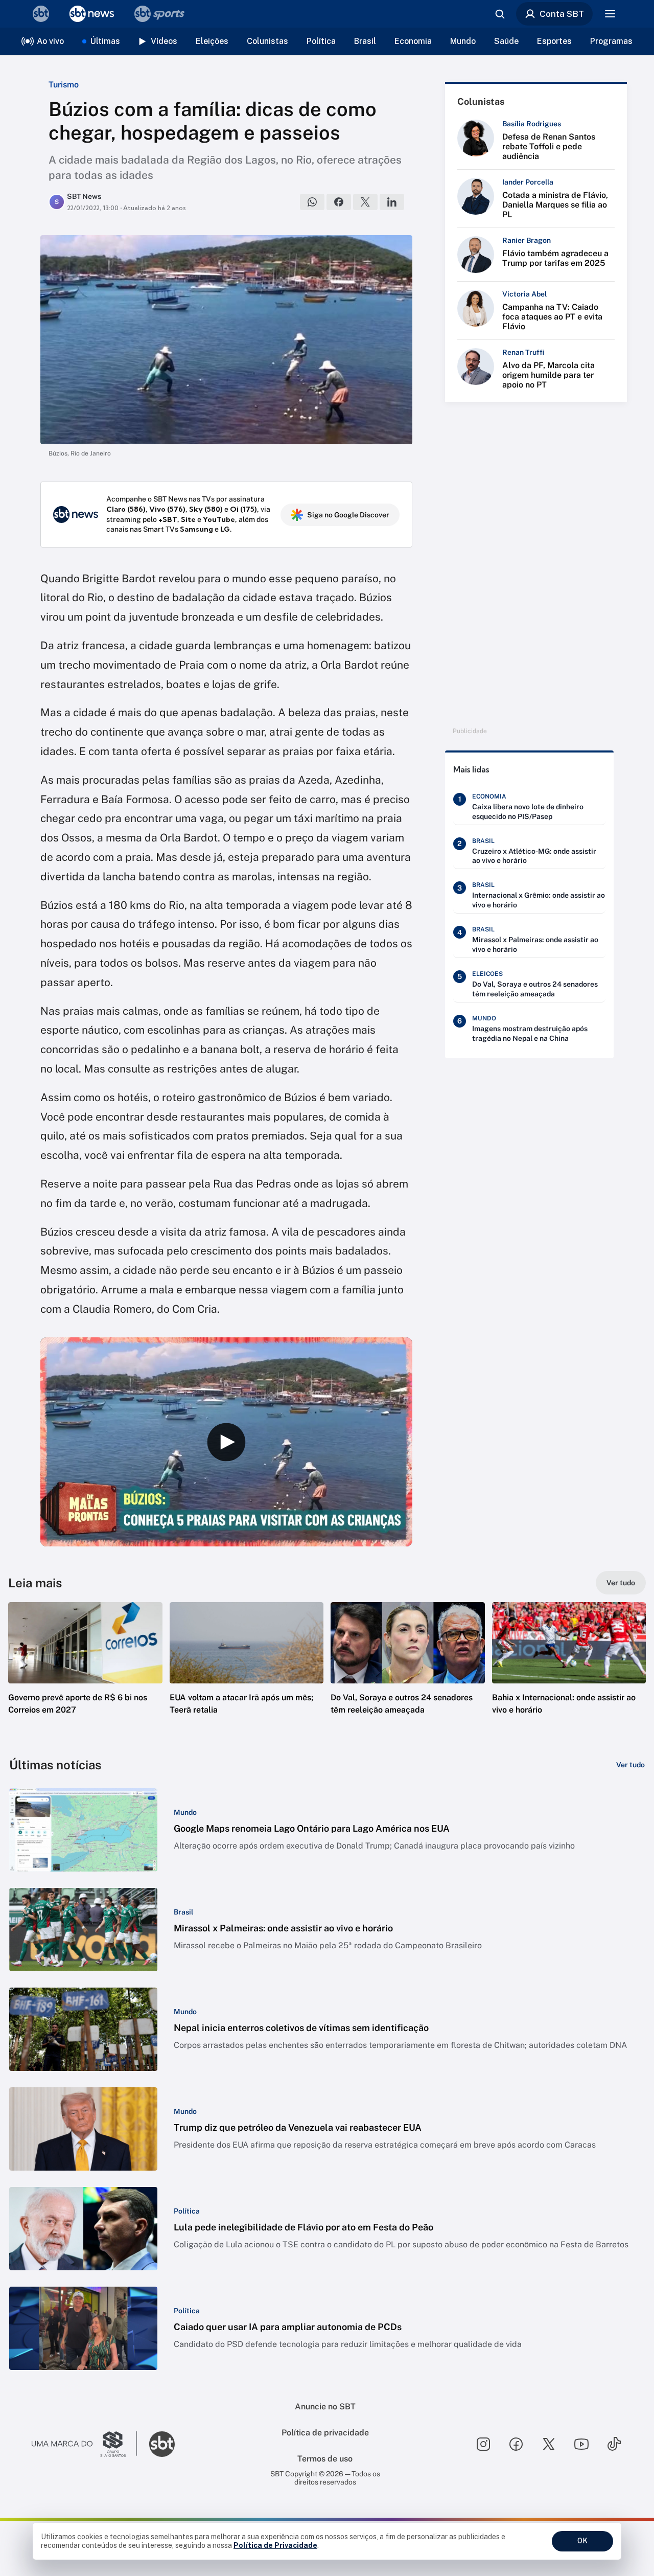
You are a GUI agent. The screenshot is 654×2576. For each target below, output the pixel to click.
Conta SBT (562, 14)
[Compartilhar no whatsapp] (312, 202)
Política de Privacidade (275, 2545)
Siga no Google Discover (348, 515)
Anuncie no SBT (325, 2407)
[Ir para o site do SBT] (162, 2444)
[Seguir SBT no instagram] (483, 2444)
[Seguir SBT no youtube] (581, 2444)
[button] (85, 1674)
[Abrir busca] (500, 14)
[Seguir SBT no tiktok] (614, 2444)
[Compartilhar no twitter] (365, 202)
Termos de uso (325, 2459)
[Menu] (610, 14)
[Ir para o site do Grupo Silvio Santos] (84, 2444)
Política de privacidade (325, 2433)
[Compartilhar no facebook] (339, 202)
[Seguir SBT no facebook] (516, 2444)
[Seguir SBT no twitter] (549, 2444)
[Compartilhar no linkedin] (392, 202)
